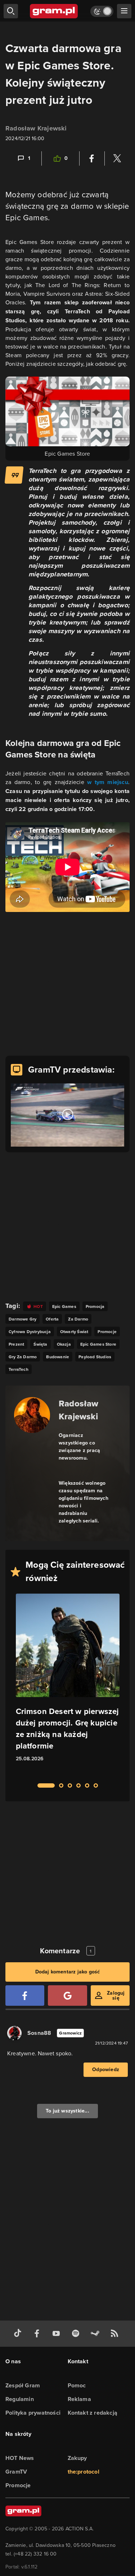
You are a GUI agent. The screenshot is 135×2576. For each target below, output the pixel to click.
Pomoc (77, 2385)
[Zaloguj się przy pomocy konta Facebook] (25, 1996)
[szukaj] (11, 11)
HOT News (20, 2458)
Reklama (79, 2399)
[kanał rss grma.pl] (116, 2334)
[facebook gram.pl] (39, 2334)
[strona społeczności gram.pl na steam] (96, 2334)
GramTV (16, 2472)
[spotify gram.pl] (77, 2334)
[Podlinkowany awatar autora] (32, 1415)
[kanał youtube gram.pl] (58, 2334)
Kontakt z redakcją (93, 2413)
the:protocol (84, 2472)
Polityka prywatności (33, 2413)
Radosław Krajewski (36, 128)
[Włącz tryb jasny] (102, 11)
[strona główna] (54, 11)
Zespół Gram (23, 2385)
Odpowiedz (106, 2070)
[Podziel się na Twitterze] (117, 158)
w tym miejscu (108, 782)
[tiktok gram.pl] (19, 2334)
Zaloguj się (116, 1996)
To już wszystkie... (67, 2111)
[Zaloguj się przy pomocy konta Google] (67, 1996)
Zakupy (77, 2458)
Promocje (18, 2485)
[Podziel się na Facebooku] (92, 158)
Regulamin (20, 2399)
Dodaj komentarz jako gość (68, 1972)
